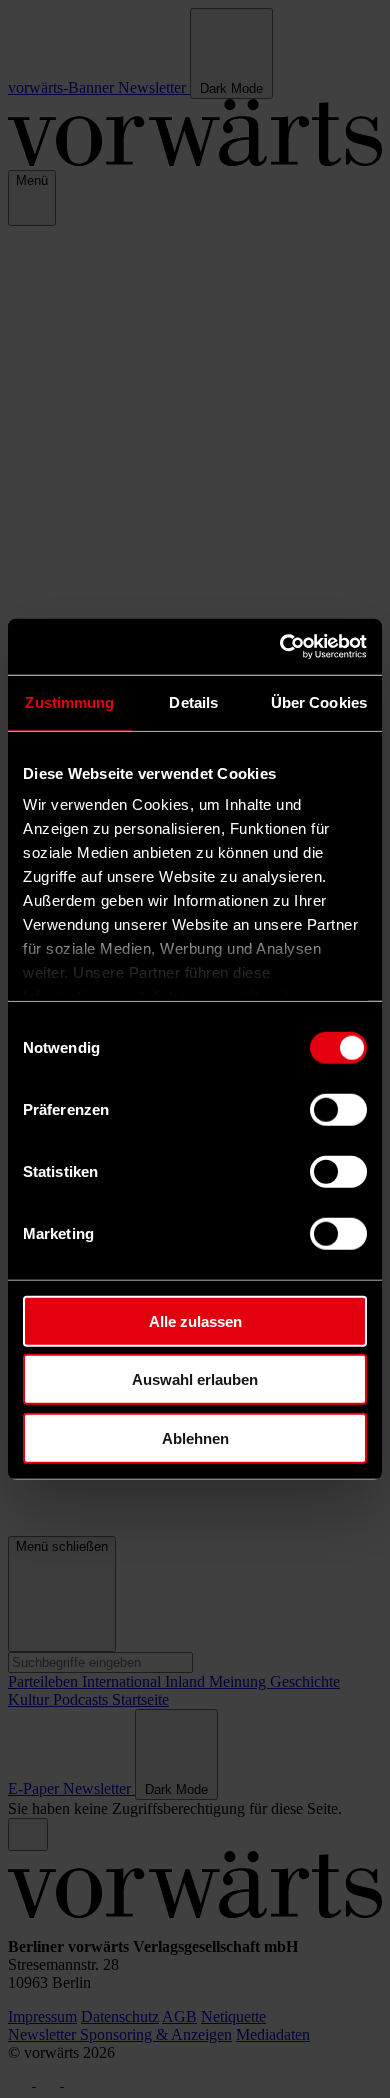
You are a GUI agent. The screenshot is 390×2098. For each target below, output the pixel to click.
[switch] (338, 1109)
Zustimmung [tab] (69, 701)
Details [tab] (193, 701)
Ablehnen (195, 1437)
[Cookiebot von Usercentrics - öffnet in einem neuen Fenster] (280, 647)
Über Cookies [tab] (319, 701)
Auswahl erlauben (195, 1379)
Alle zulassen (195, 1320)
